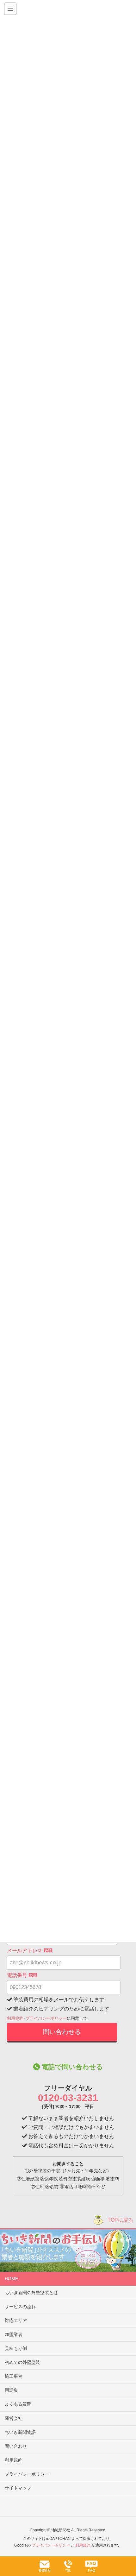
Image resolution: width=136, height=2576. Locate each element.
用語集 (11, 2390)
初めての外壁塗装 (22, 2362)
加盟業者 (14, 2334)
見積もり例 (16, 2348)
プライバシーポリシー (46, 2018)
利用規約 (15, 2018)
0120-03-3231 (68, 2098)
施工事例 (14, 2376)
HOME (11, 2279)
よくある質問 (18, 2404)
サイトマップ (18, 2488)
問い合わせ (16, 2446)
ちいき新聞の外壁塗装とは (31, 2293)
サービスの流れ (20, 2307)
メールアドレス (29, 1951)
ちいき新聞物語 (20, 2432)
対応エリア (16, 2320)
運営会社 (14, 2418)
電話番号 (22, 1975)
